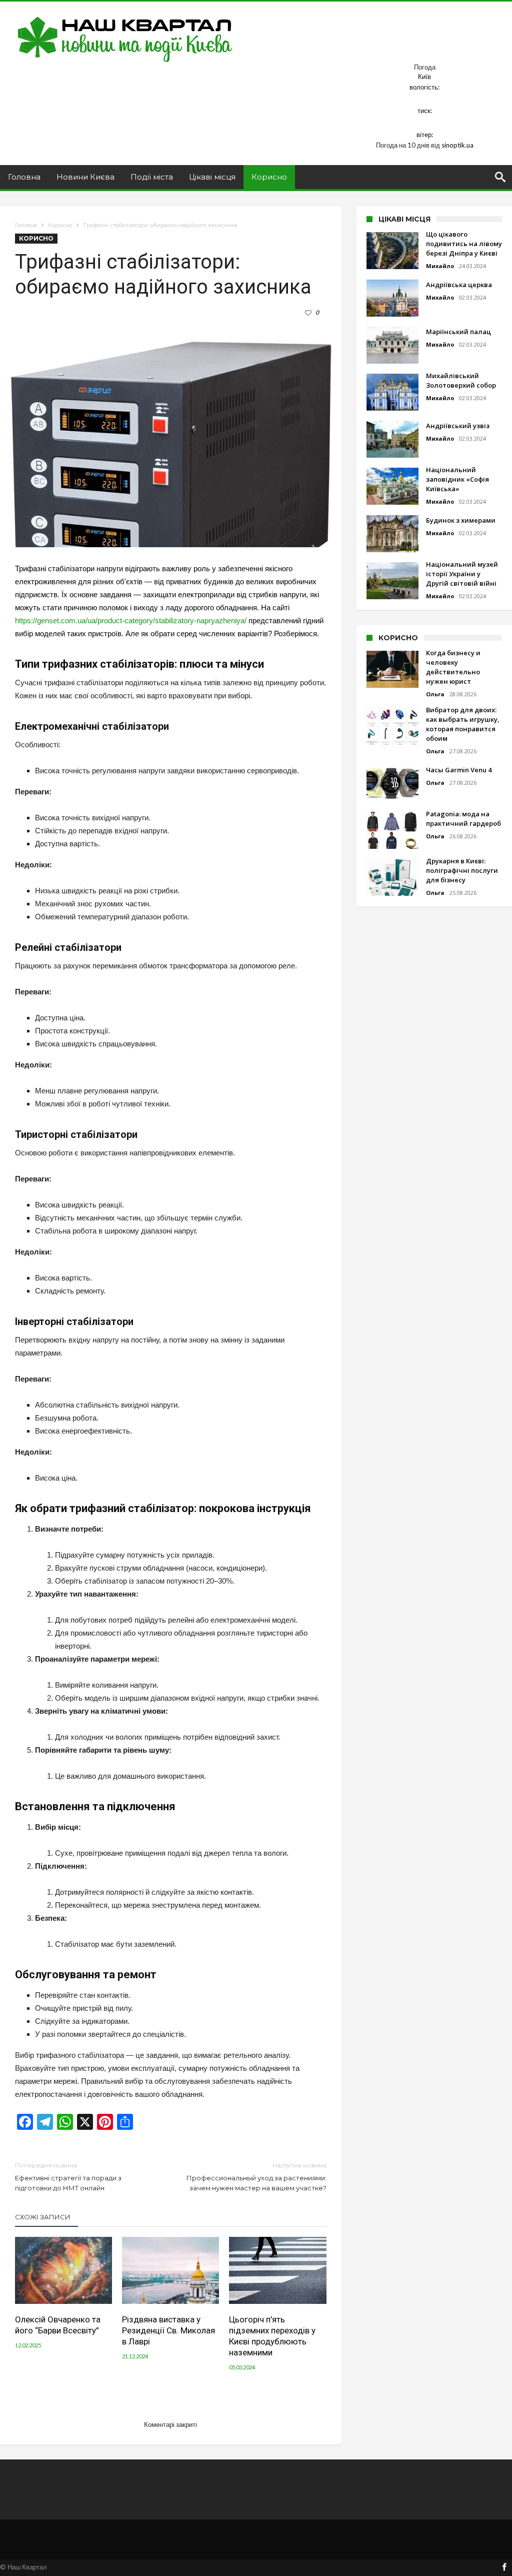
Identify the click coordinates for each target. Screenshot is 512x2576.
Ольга (435, 694)
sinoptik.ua (457, 145)
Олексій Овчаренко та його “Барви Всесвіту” (58, 2325)
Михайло (440, 266)
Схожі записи (43, 2217)
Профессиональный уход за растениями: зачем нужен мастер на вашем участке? (256, 2177)
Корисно (60, 225)
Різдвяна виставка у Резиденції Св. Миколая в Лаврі (168, 2330)
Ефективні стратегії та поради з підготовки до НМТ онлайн (68, 2177)
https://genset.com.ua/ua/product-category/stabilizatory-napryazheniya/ (131, 620)
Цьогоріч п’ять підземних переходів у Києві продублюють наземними (272, 2336)
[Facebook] (504, 2568)
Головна (26, 225)
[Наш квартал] (125, 16)
